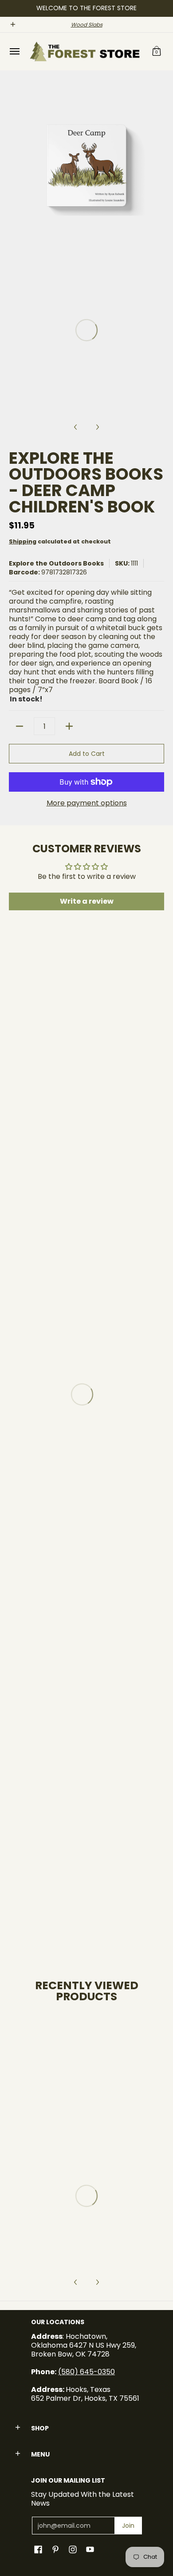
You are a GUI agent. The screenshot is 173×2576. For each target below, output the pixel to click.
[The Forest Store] (84, 52)
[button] (157, 52)
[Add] (69, 726)
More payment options (87, 803)
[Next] (158, 166)
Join (128, 2526)
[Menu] (14, 52)
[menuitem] (14, 52)
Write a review (87, 901)
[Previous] (15, 166)
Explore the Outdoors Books (56, 563)
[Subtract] (20, 726)
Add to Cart (87, 754)
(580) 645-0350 (86, 2372)
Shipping (23, 541)
